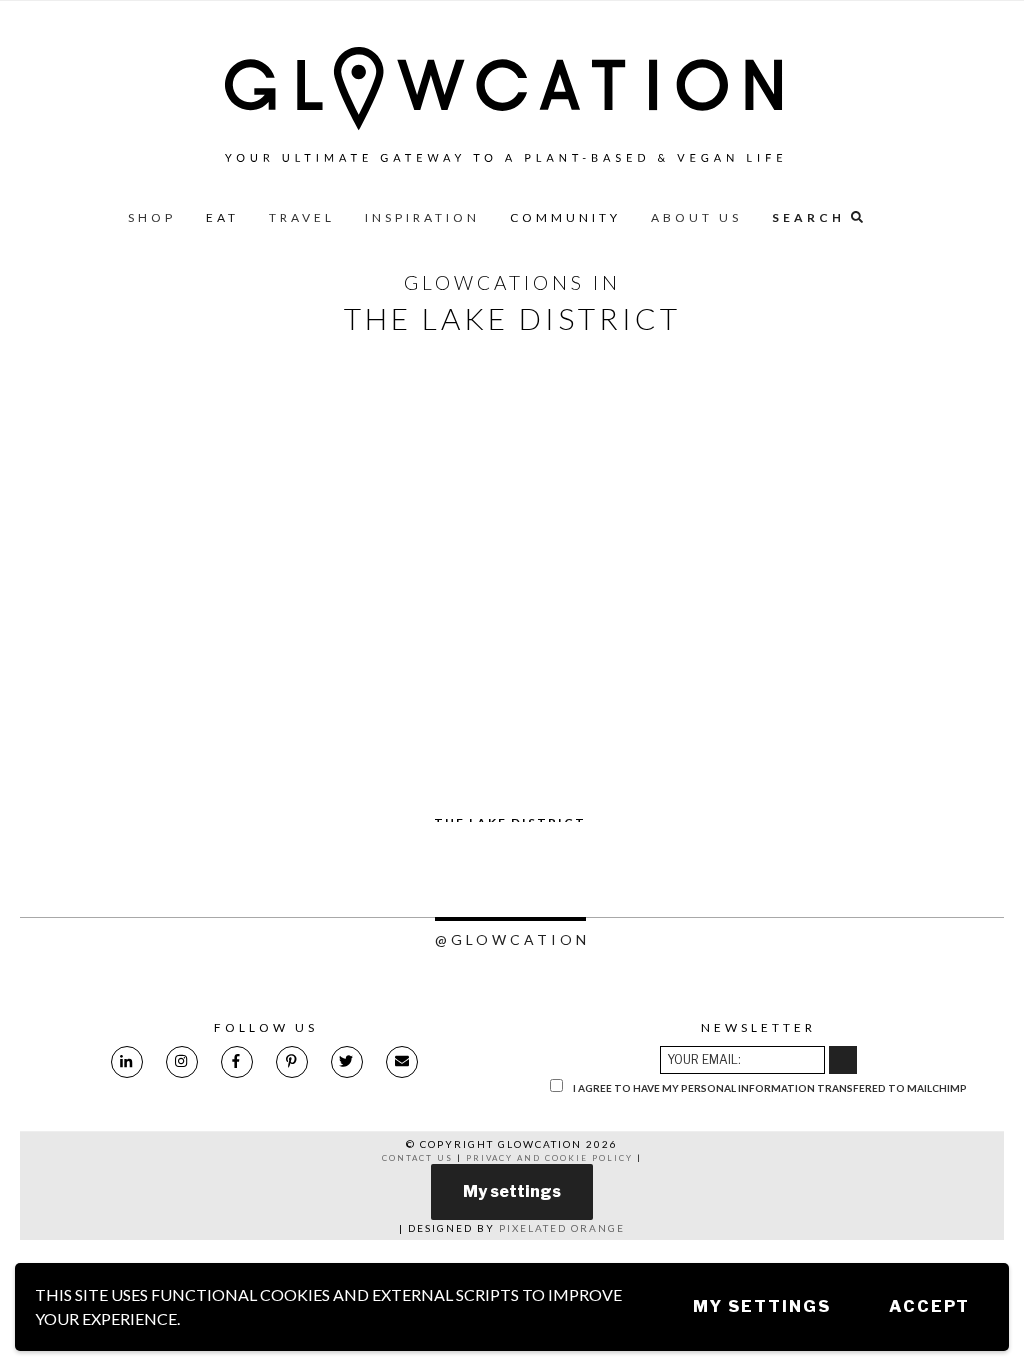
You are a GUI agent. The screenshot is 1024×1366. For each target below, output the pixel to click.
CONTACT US (417, 1158)
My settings (762, 1306)
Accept (929, 1306)
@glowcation (512, 939)
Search (811, 217)
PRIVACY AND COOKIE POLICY (549, 1158)
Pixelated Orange (562, 1228)
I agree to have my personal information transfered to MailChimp (769, 1088)
